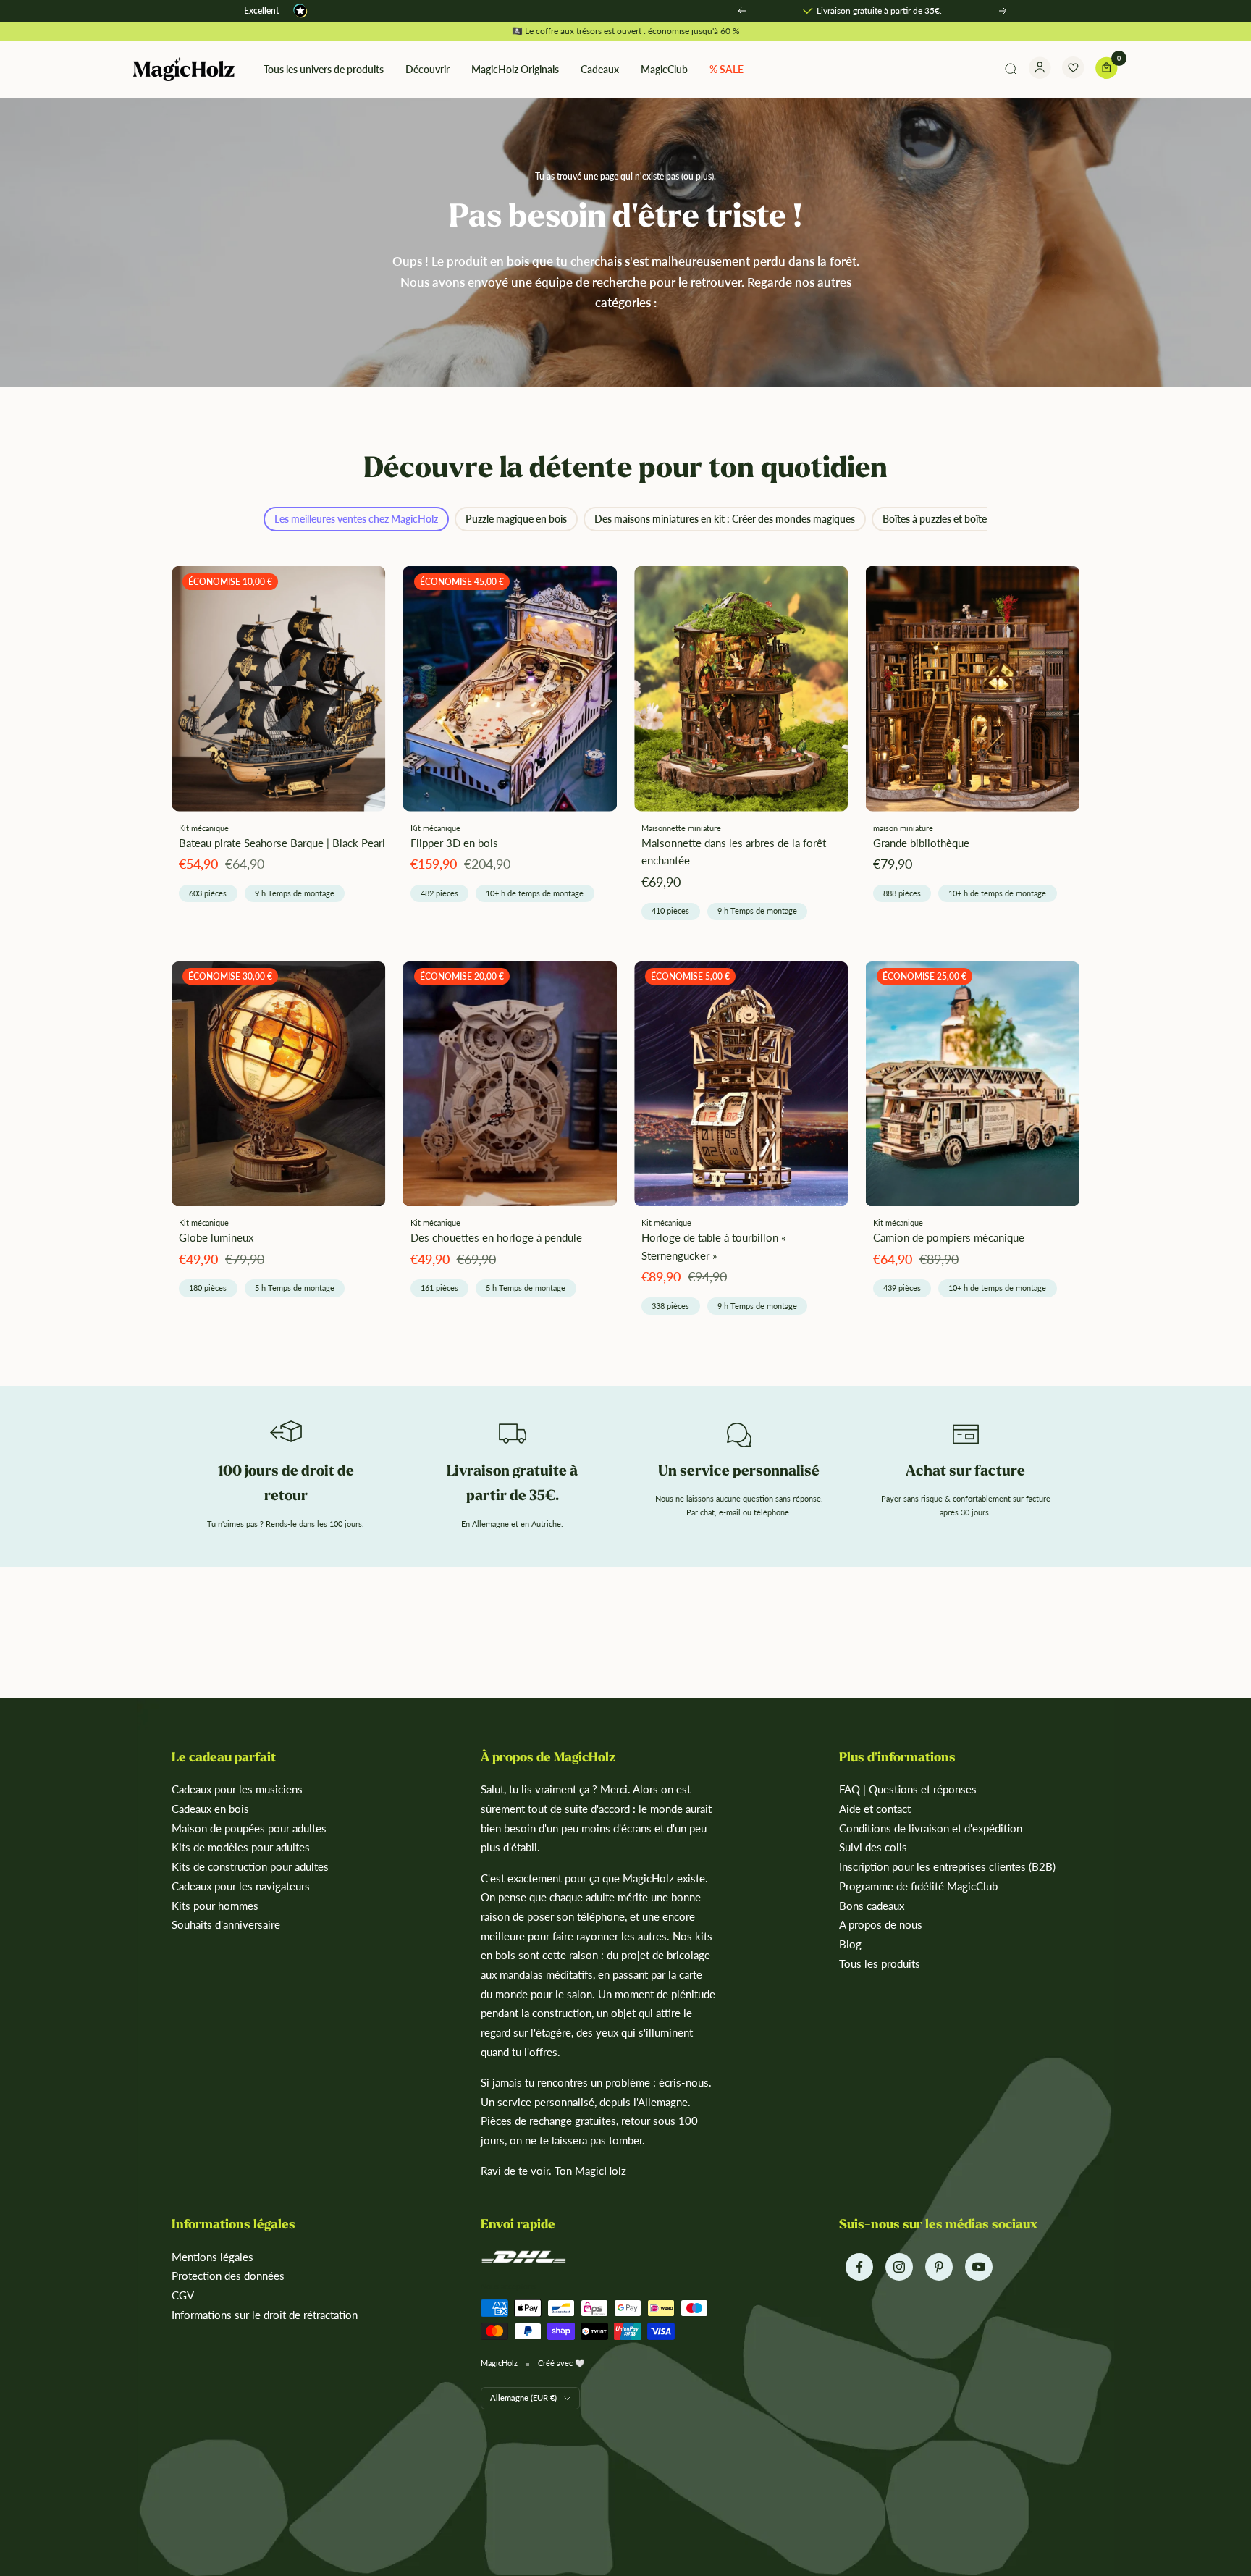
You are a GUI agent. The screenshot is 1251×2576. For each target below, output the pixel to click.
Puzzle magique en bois (516, 519)
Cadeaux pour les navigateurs (241, 1886)
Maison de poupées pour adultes (249, 1828)
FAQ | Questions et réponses (908, 1789)
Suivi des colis (873, 1847)
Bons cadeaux (872, 1906)
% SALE (726, 69)
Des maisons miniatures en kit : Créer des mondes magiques (725, 519)
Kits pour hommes (215, 1906)
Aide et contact (875, 1809)
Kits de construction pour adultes (250, 1866)
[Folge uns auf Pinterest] (939, 2267)
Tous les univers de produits (324, 69)
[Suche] (1011, 70)
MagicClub (664, 69)
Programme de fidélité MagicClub (918, 1886)
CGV (183, 2295)
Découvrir (427, 69)
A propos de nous (881, 1924)
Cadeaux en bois (210, 1809)
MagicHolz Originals (515, 69)
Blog (850, 1944)
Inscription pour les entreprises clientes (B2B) (947, 1866)
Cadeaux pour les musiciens (237, 1789)
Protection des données (228, 2276)
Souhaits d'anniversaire (226, 1924)
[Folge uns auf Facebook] (859, 2267)
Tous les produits (880, 1963)
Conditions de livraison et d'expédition (931, 1828)
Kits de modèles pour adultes (241, 1847)
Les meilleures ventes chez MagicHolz (356, 519)
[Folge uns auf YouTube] (978, 2267)
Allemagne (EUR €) (523, 2398)
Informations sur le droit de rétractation (265, 2315)
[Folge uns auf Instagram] (899, 2267)
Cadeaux (600, 69)
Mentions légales (212, 2257)
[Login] (1040, 70)
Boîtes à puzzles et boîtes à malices (958, 519)
